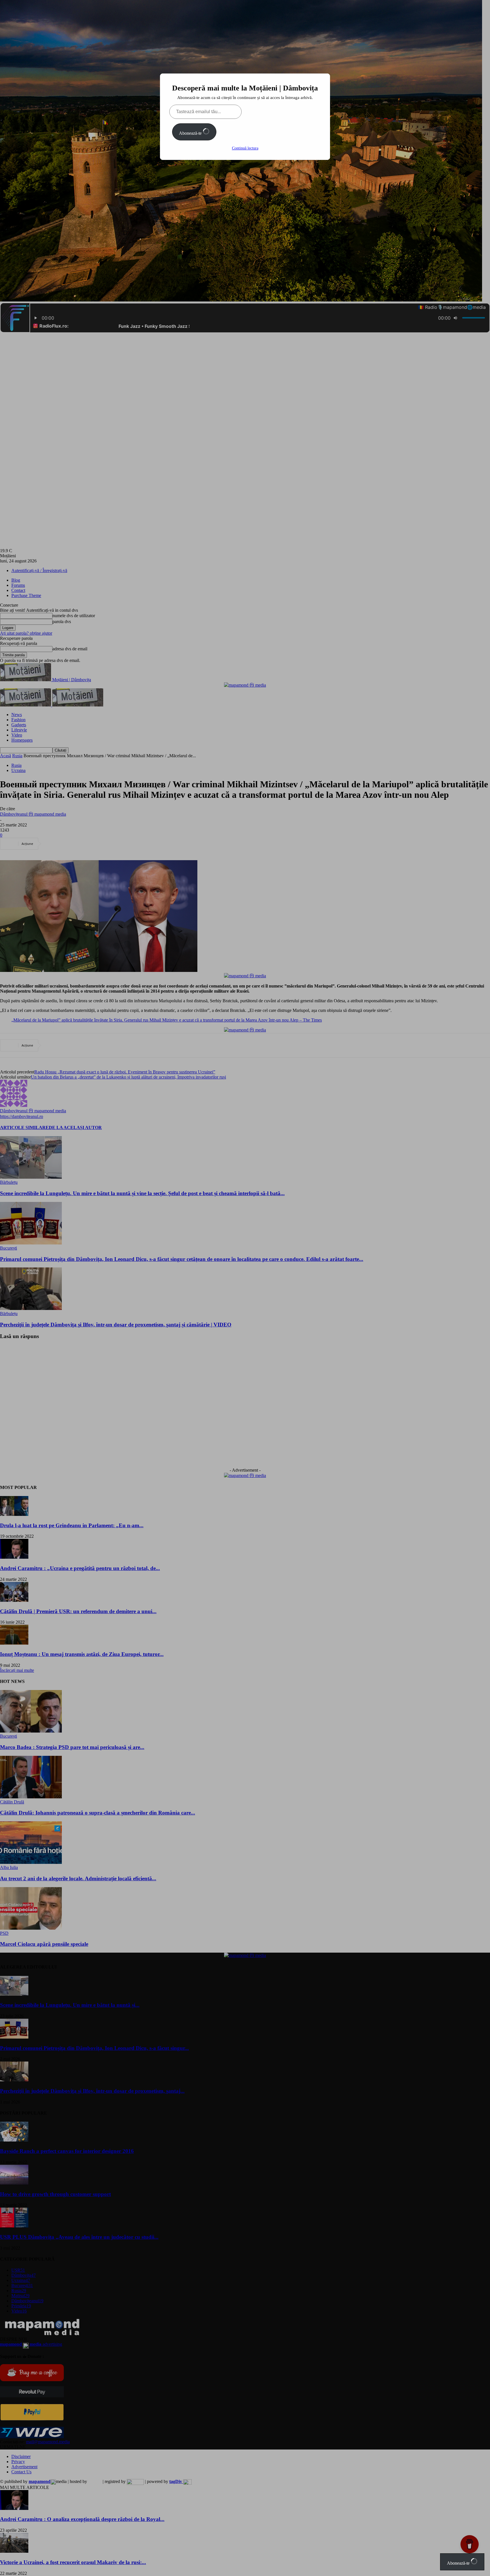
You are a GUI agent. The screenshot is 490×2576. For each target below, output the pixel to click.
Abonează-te (191, 133)
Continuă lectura (245, 148)
